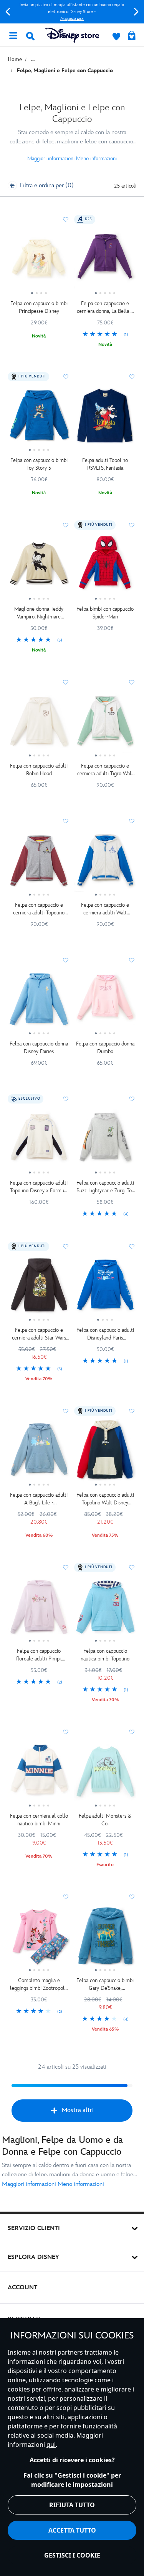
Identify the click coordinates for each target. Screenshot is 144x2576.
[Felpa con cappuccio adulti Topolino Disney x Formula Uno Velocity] (39, 1141)
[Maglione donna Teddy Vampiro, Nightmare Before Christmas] (39, 567)
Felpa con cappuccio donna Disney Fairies (39, 1048)
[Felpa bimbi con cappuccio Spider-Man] (105, 567)
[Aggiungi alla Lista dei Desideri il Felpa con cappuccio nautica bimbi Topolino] (132, 1567)
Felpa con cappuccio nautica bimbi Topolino (105, 1655)
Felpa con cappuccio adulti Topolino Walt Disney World (105, 1499)
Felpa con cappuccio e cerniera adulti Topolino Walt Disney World (39, 909)
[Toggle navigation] (13, 35)
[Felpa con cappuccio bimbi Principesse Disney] (39, 262)
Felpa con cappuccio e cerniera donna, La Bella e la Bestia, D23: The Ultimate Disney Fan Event (105, 308)
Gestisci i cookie (72, 2555)
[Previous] (8, 12)
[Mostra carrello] (132, 36)
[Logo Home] (72, 35)
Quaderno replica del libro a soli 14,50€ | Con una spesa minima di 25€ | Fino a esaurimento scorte (72, 12)
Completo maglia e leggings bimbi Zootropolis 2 (39, 1985)
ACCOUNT (22, 2288)
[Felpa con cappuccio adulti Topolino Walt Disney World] (105, 1453)
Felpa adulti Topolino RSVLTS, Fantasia (105, 464)
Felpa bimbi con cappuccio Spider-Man (105, 613)
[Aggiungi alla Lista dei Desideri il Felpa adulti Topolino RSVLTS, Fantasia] (132, 377)
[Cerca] (30, 36)
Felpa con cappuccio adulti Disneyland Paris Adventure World (105, 1334)
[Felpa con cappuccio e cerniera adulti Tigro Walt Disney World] (105, 725)
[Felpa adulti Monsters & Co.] (105, 1774)
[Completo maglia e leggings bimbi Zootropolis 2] (39, 1939)
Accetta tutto (72, 2530)
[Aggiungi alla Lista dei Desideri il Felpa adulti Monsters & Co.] (132, 1732)
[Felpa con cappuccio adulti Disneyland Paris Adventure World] (105, 1289)
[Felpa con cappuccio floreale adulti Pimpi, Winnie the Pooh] (39, 1610)
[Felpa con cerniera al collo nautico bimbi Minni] (39, 1774)
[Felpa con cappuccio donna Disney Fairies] (39, 1002)
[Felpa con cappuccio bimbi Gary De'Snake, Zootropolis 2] (105, 1939)
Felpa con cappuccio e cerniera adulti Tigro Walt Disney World (105, 770)
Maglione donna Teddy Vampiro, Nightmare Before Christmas (39, 613)
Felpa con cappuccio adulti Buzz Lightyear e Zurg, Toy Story (105, 1187)
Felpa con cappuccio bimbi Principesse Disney (39, 307)
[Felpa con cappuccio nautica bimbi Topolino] (105, 1610)
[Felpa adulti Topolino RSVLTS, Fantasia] (105, 419)
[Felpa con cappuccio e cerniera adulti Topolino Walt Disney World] (39, 863)
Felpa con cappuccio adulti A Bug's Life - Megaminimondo (39, 1499)
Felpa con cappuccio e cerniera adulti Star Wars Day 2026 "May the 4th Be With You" (39, 1334)
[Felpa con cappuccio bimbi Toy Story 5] (39, 419)
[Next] (136, 12)
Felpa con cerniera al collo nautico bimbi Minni (39, 1820)
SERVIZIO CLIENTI (34, 2228)
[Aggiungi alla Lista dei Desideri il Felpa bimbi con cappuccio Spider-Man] (132, 525)
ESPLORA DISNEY (33, 2257)
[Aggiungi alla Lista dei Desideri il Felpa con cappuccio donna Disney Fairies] (66, 960)
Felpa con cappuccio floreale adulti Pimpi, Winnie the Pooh (39, 1655)
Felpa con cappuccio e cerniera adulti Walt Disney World (105, 909)
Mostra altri (78, 2110)
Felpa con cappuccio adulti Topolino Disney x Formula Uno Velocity (39, 1187)
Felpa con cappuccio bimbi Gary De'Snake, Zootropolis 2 (105, 1985)
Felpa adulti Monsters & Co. (105, 1820)
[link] (105, 335)
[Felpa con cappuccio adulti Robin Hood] (39, 725)
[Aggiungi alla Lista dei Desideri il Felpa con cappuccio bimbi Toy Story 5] (66, 377)
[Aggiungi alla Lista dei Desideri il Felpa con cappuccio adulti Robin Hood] (66, 682)
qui (51, 2445)
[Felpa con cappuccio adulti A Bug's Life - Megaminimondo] (39, 1453)
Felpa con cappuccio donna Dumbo (105, 1048)
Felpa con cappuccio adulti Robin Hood (39, 770)
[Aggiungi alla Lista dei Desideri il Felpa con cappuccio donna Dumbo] (132, 960)
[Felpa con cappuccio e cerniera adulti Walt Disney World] (105, 863)
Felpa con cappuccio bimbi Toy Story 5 (39, 464)
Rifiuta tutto (72, 2505)
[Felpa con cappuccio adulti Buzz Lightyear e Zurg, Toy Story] (105, 1141)
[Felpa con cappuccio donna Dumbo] (105, 1002)
